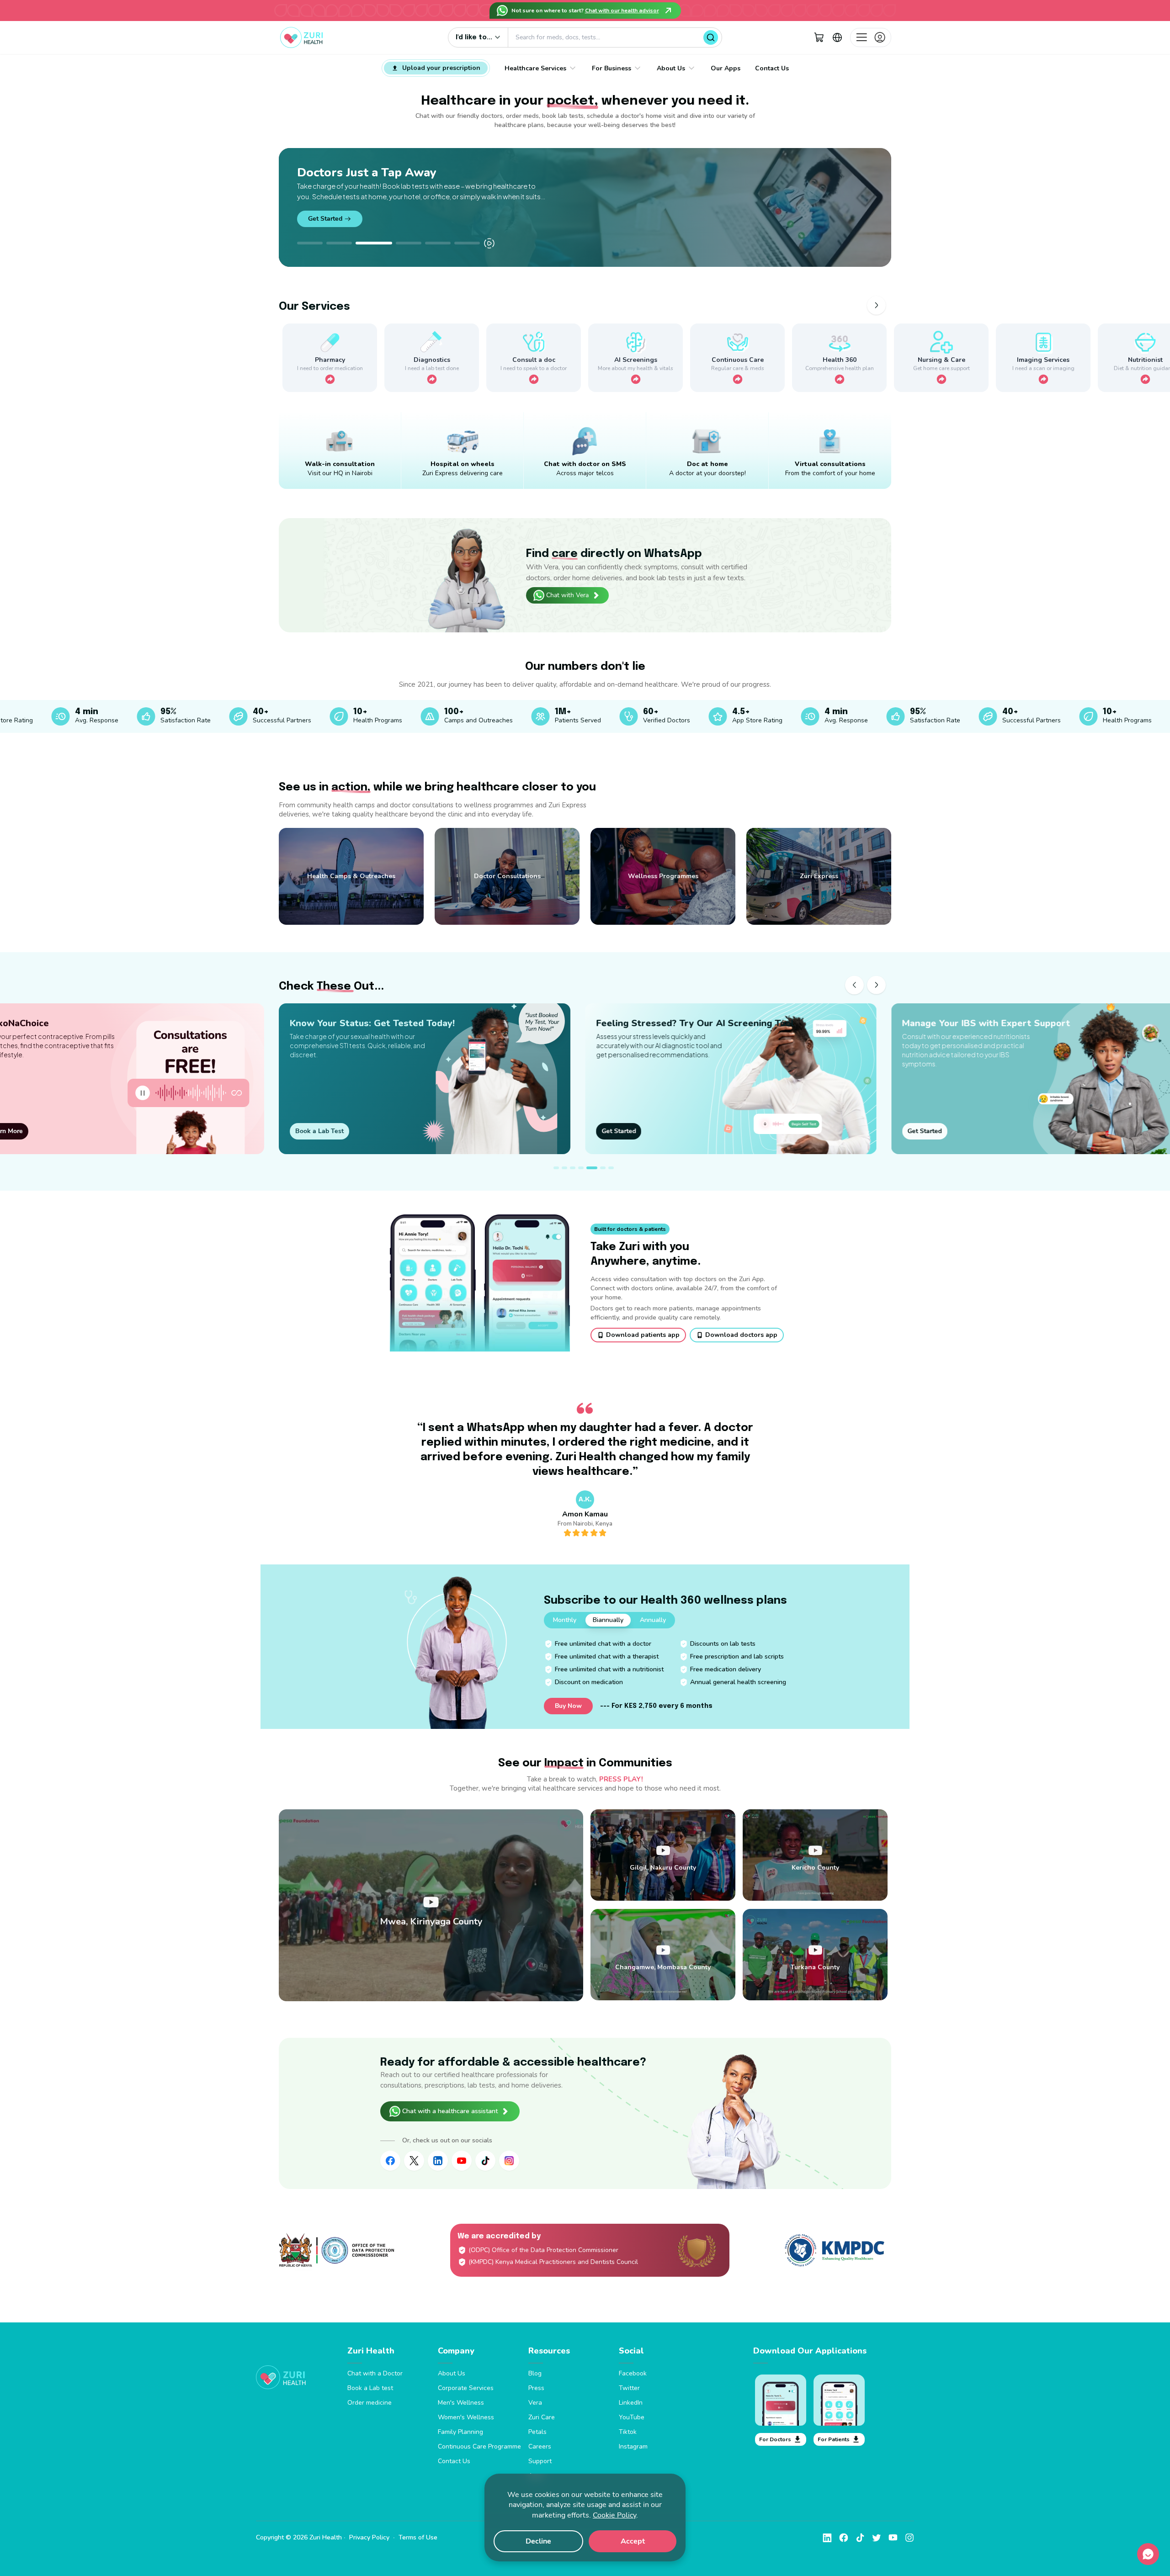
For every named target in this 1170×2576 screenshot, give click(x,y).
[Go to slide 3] (368, 243)
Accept (633, 2541)
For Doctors (775, 2439)
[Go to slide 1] (310, 243)
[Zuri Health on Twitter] (414, 2161)
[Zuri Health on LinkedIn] (438, 2161)
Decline (538, 2541)
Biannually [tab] (608, 1620)
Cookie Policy (614, 2515)
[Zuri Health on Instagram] (509, 2161)
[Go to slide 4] (403, 243)
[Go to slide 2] (339, 243)
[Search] (711, 37)
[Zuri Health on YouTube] (462, 2161)
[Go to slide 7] (611, 1168)
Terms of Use (418, 2537)
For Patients (834, 2439)
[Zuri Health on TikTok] (485, 2161)
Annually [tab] (653, 1620)
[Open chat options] (1148, 2554)
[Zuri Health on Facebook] (390, 2161)
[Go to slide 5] (438, 243)
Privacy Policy (369, 2537)
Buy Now (568, 1706)
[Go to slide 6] (467, 243)
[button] (819, 37)
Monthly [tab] (565, 1620)
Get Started (325, 209)
